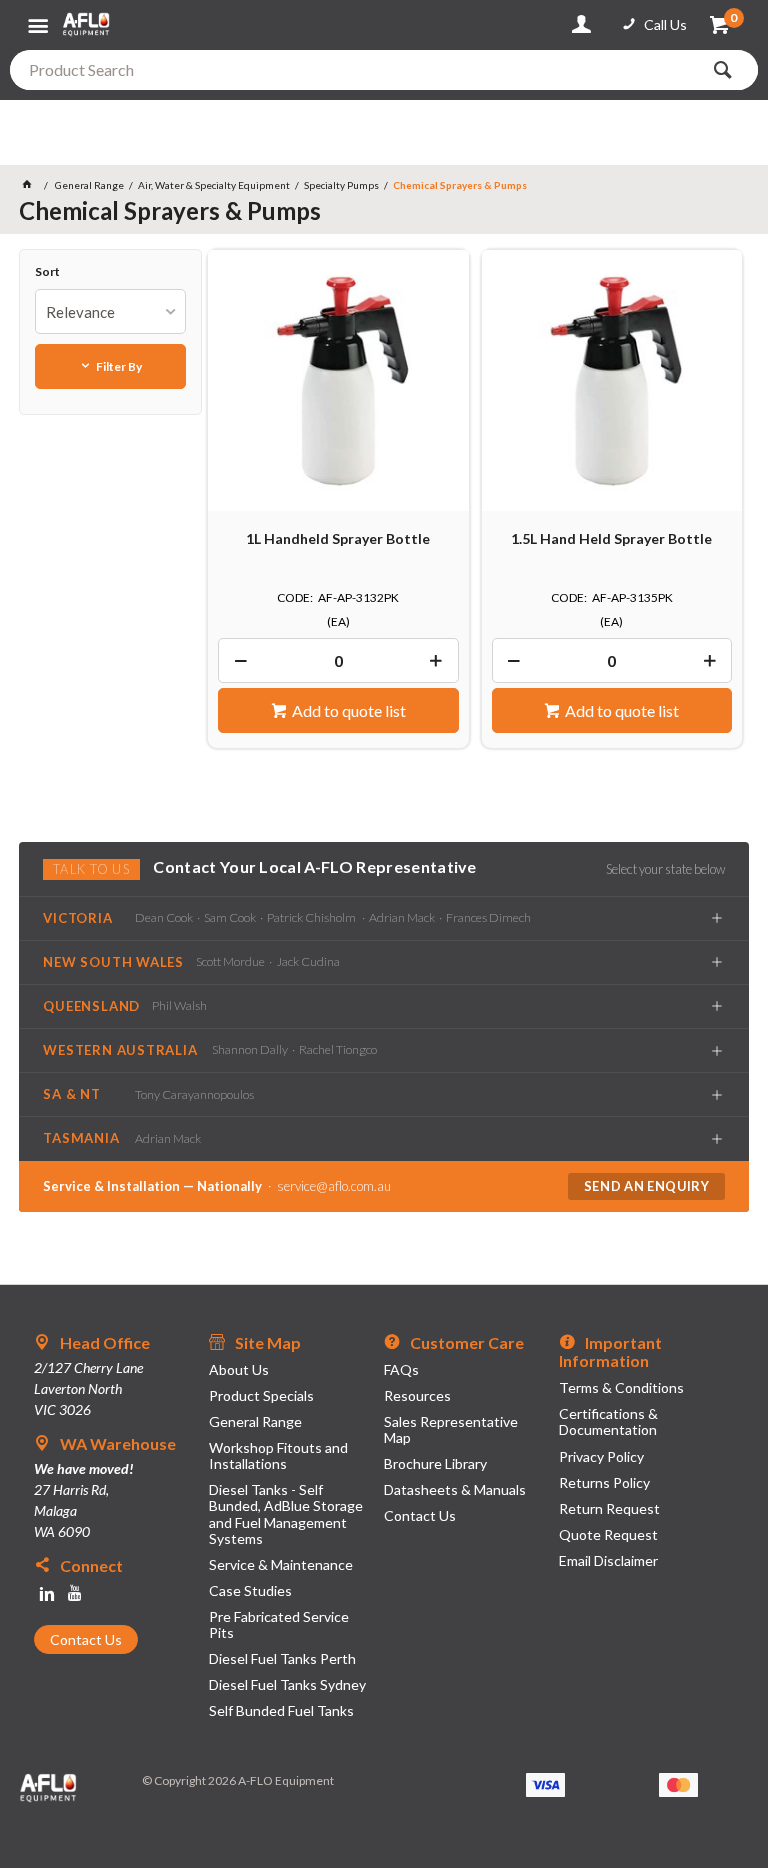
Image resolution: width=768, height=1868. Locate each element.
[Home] (30, 185)
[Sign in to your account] (584, 25)
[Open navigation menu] (40, 17)
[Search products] (728, 70)
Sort (47, 272)
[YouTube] (75, 1594)
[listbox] (110, 311)
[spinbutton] (338, 660)
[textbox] (354, 70)
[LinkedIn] (47, 1594)
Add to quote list (349, 710)
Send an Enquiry (647, 1186)
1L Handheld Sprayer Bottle (338, 539)
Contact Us (86, 1639)
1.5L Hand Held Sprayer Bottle (611, 539)
